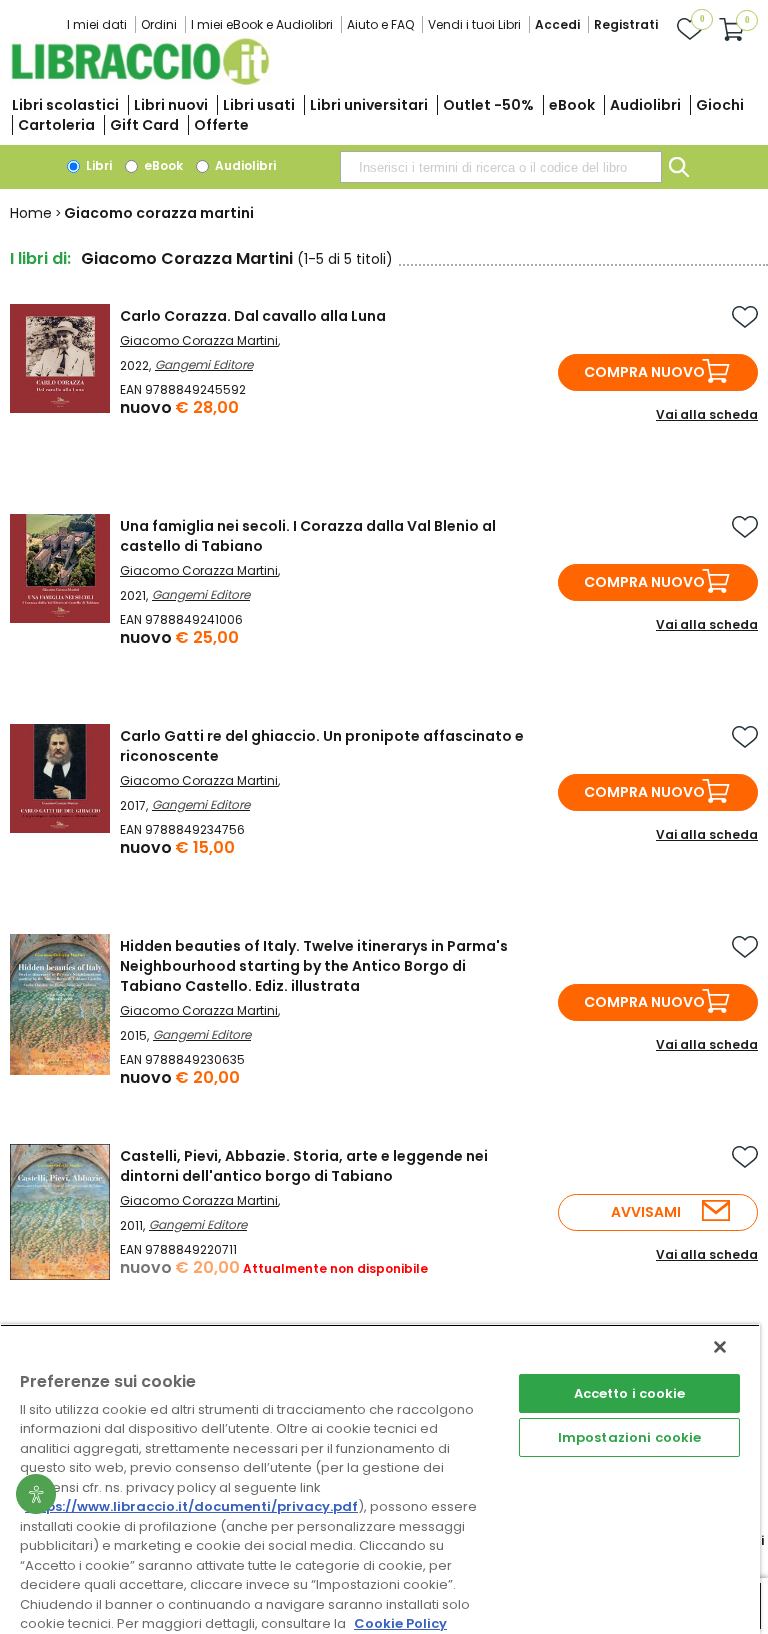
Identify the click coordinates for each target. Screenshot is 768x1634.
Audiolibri (645, 105)
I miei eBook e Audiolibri (262, 24)
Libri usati (259, 105)
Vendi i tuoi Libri (474, 24)
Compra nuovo (644, 372)
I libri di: (40, 258)
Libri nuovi (171, 105)
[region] (380, 1479)
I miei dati (97, 24)
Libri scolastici (65, 105)
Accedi (557, 24)
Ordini (159, 24)
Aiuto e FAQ (380, 24)
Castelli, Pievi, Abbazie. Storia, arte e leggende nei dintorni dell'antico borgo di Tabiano (304, 1166)
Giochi (720, 105)
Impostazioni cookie (629, 1437)
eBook (572, 105)
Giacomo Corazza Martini (199, 340)
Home (31, 213)
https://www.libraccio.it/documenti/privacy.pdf (191, 1506)
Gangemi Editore (204, 364)
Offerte (221, 125)
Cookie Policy (400, 1623)
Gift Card (144, 125)
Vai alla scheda (707, 414)
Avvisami (646, 1212)
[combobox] (501, 167)
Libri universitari (369, 105)
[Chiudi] (720, 1347)
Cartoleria (56, 125)
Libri (97, 165)
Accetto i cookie (630, 1393)
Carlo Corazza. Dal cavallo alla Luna (253, 316)
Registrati (626, 24)
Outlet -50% (488, 105)
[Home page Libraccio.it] (140, 80)
